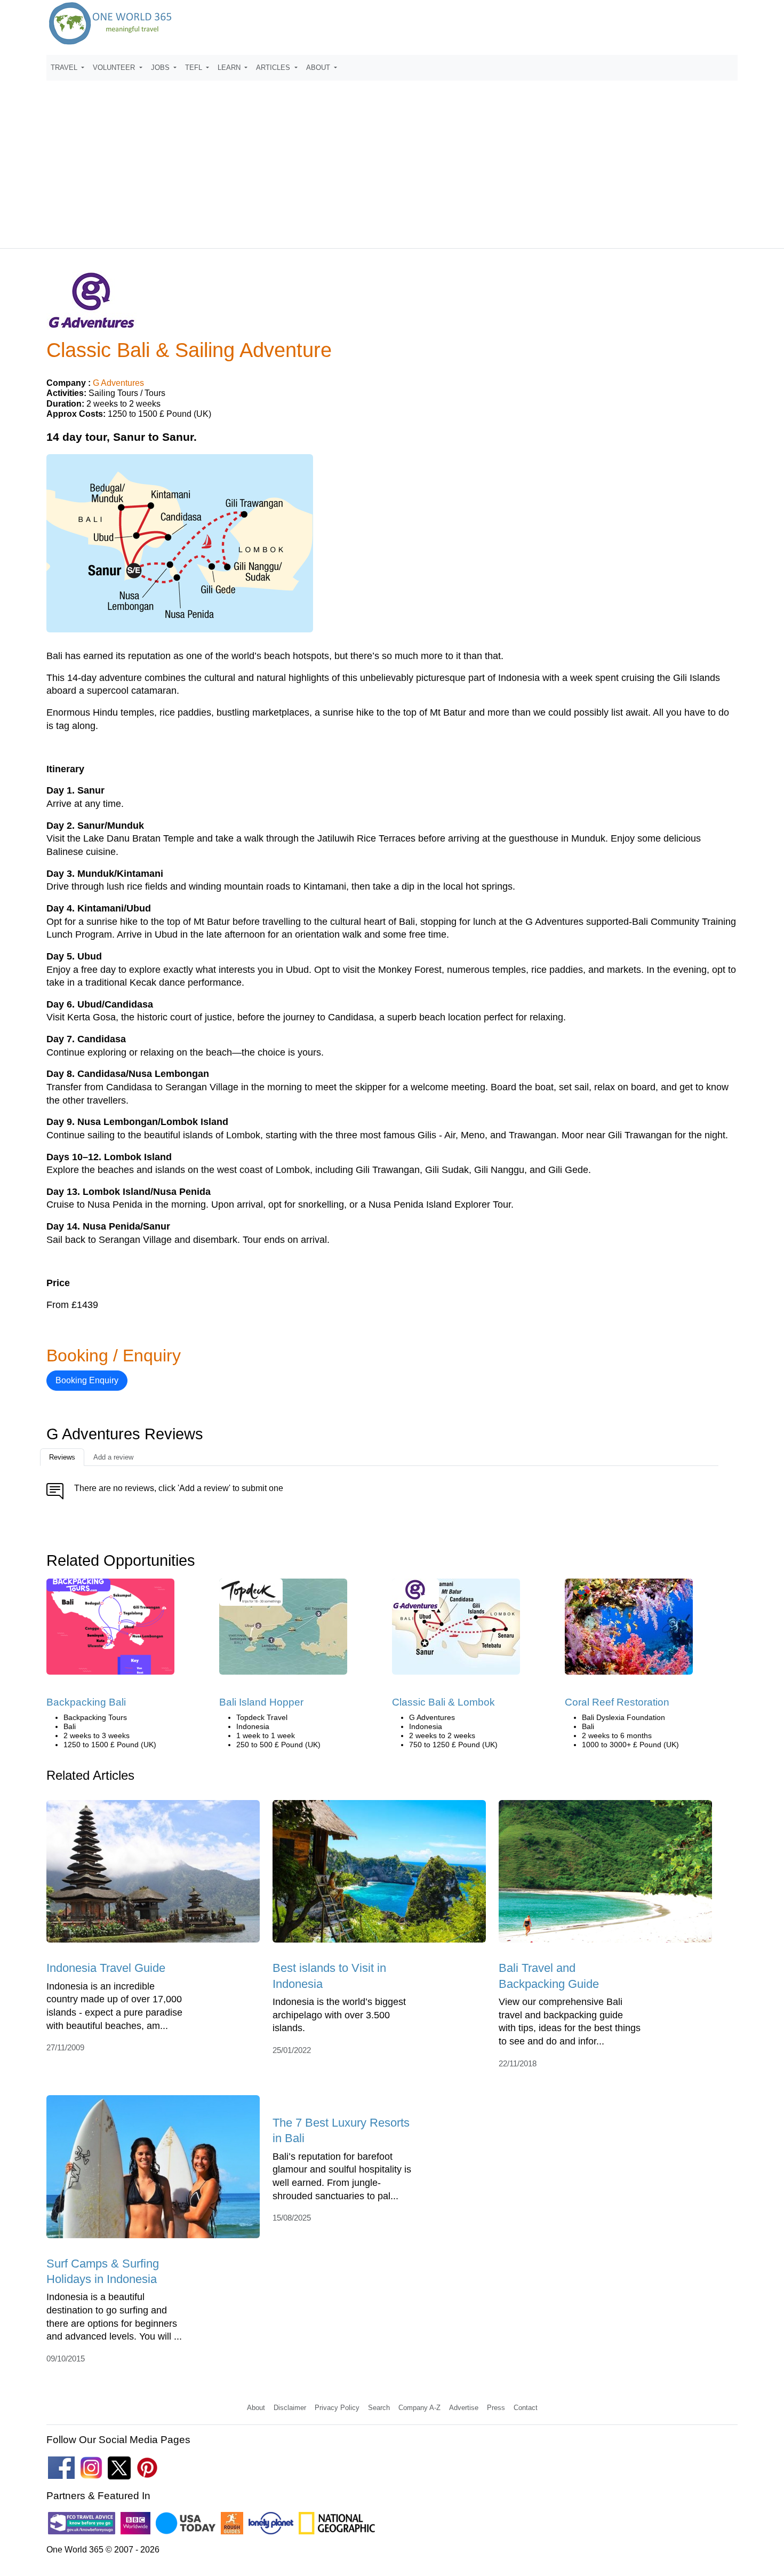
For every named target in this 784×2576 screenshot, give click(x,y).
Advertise (464, 2408)
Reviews (62, 1457)
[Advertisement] (392, 160)
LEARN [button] (230, 68)
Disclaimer (290, 2408)
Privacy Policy (337, 2408)
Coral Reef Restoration (617, 1702)
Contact (526, 2408)
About (256, 2408)
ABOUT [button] (319, 68)
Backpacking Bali (86, 1702)
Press (496, 2408)
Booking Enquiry (87, 1380)
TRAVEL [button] (65, 68)
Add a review (113, 1457)
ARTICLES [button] (274, 68)
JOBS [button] (161, 68)
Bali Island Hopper (261, 1702)
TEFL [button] (195, 68)
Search (379, 2408)
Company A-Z (419, 2408)
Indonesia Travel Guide (106, 1968)
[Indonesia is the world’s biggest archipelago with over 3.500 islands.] (379, 1875)
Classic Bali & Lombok (443, 1702)
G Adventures (118, 383)
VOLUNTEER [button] (115, 68)
